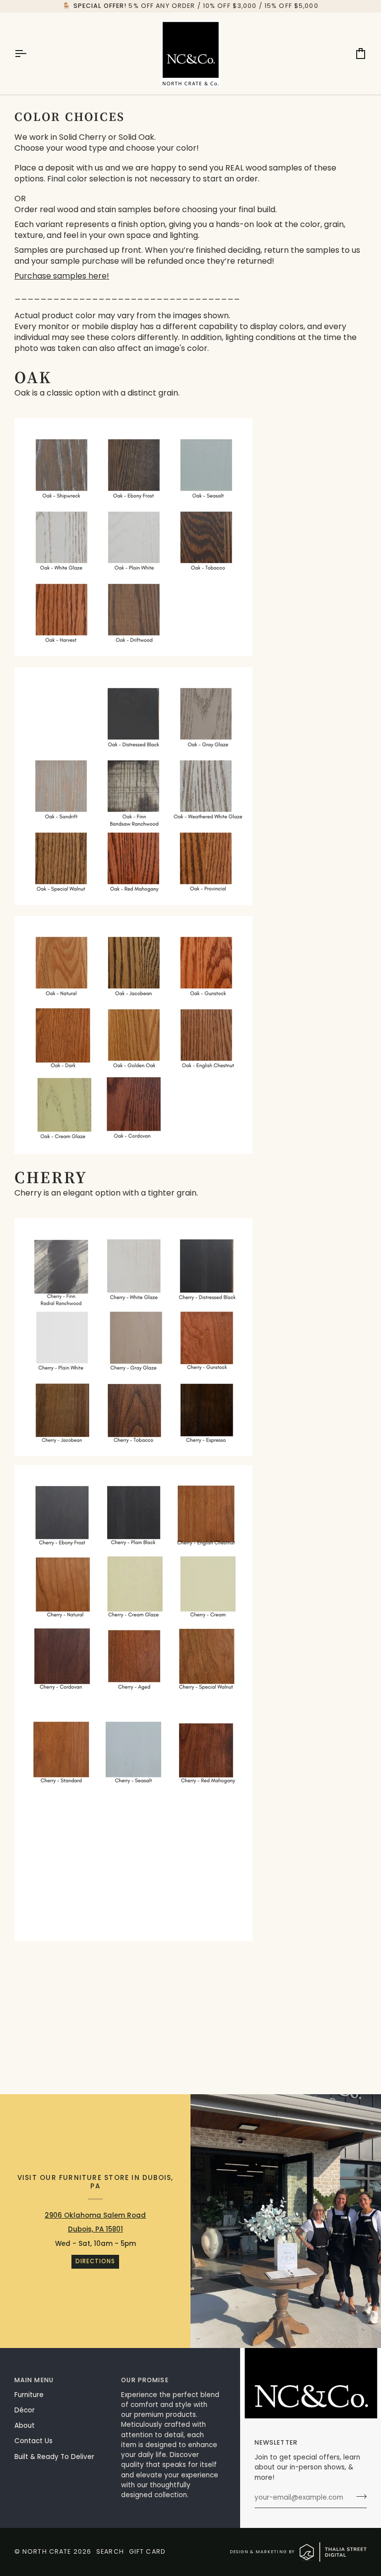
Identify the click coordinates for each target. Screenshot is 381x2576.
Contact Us (33, 2441)
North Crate (47, 2551)
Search (110, 2551)
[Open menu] (29, 54)
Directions (95, 2261)
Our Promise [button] (145, 2380)
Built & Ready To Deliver (54, 2457)
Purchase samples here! (62, 276)
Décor (25, 2410)
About (25, 2426)
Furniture (29, 2395)
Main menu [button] (34, 2380)
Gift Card (147, 2551)
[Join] (358, 2497)
